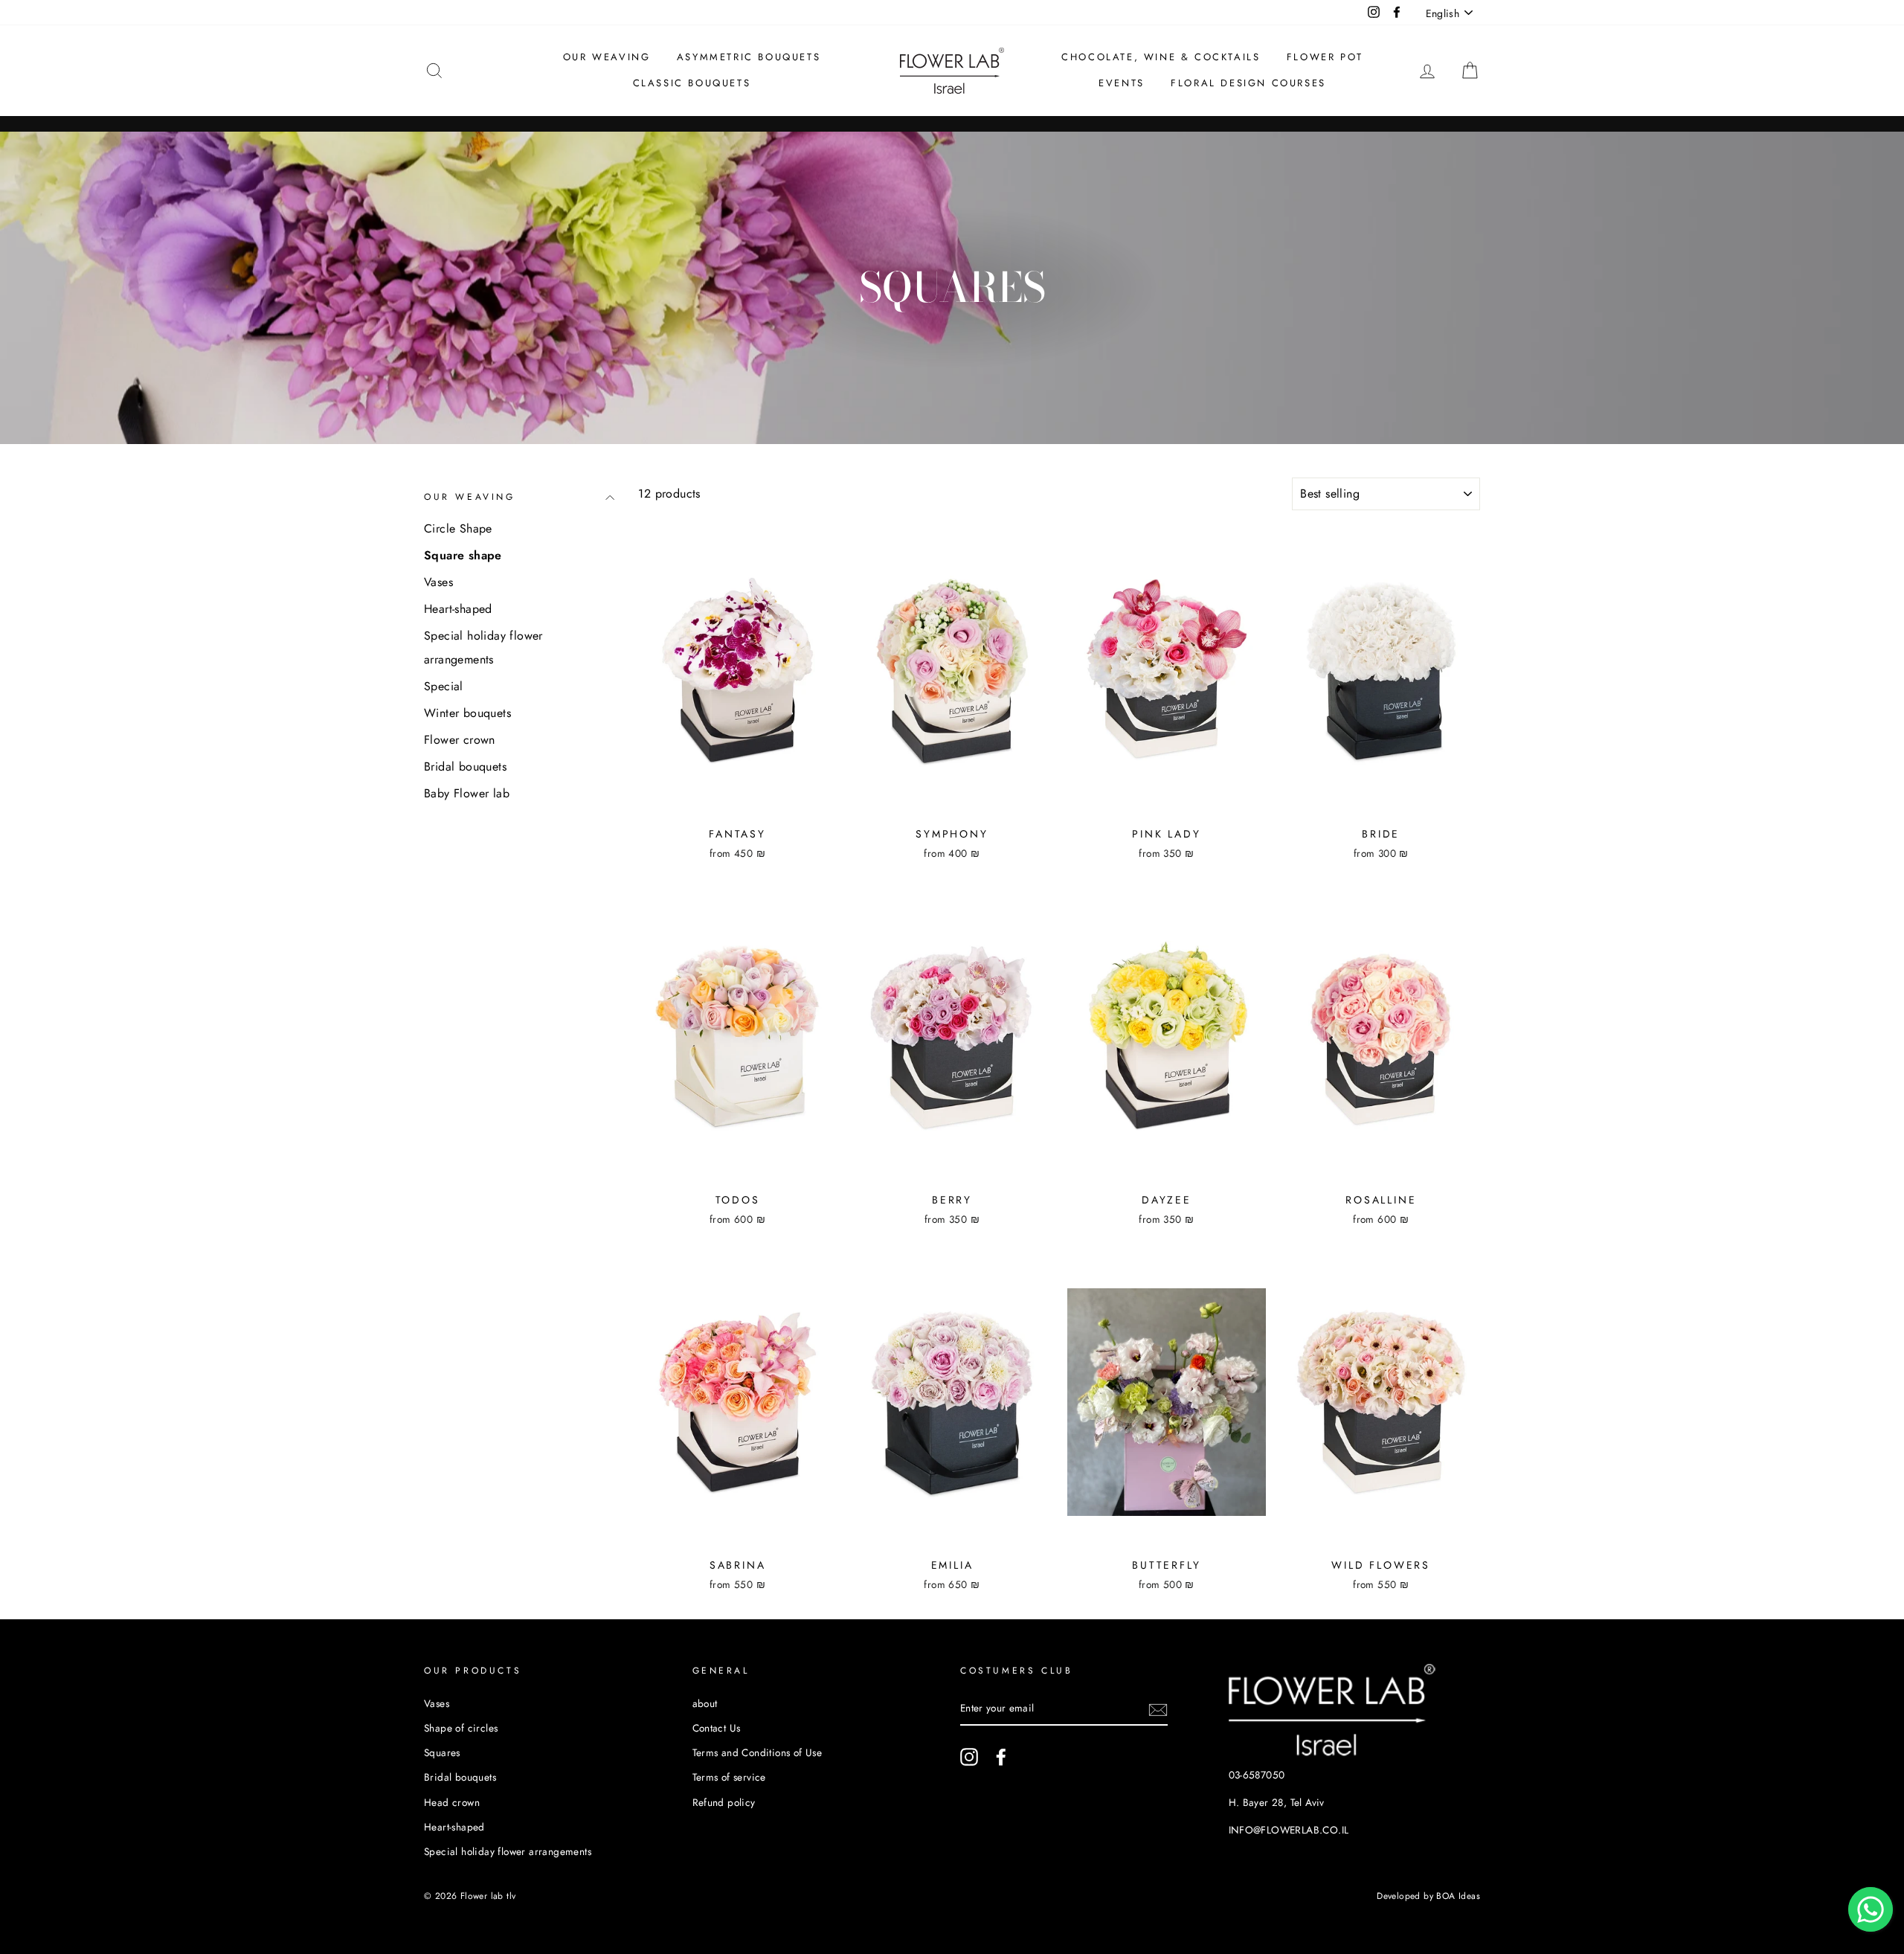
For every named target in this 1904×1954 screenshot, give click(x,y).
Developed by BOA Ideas (1428, 1896)
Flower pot (1325, 57)
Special (444, 686)
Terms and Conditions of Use (758, 1752)
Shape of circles (461, 1728)
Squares (442, 1752)
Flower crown (460, 740)
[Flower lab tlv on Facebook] (1001, 1757)
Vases (438, 582)
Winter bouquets (467, 713)
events (1122, 83)
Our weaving (607, 57)
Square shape (463, 555)
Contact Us (717, 1728)
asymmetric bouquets (749, 57)
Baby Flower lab (467, 793)
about (705, 1703)
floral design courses (1248, 83)
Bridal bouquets (465, 767)
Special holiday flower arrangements (483, 647)
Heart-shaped (458, 609)
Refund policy (724, 1802)
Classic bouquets (692, 83)
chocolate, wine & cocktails (1161, 57)
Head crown (452, 1802)
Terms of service (729, 1777)
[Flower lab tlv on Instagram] (969, 1757)
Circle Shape (458, 528)
